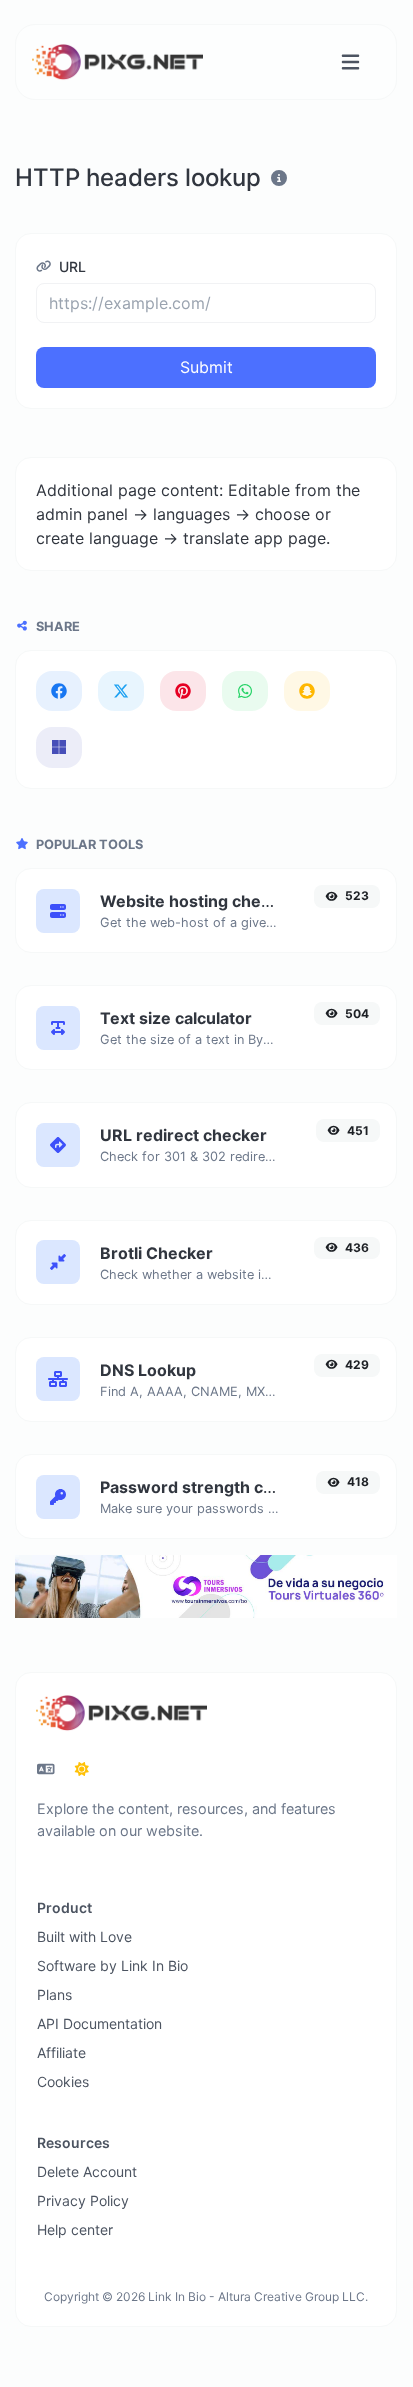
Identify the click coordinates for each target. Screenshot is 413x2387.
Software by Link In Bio (112, 1965)
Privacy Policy (83, 2200)
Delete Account (87, 2171)
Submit (206, 367)
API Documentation (99, 2023)
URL (70, 266)
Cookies (63, 2081)
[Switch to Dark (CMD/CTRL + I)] (82, 1769)
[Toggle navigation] (350, 62)
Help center (75, 2229)
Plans (54, 1994)
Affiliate (61, 2052)
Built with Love (84, 1936)
